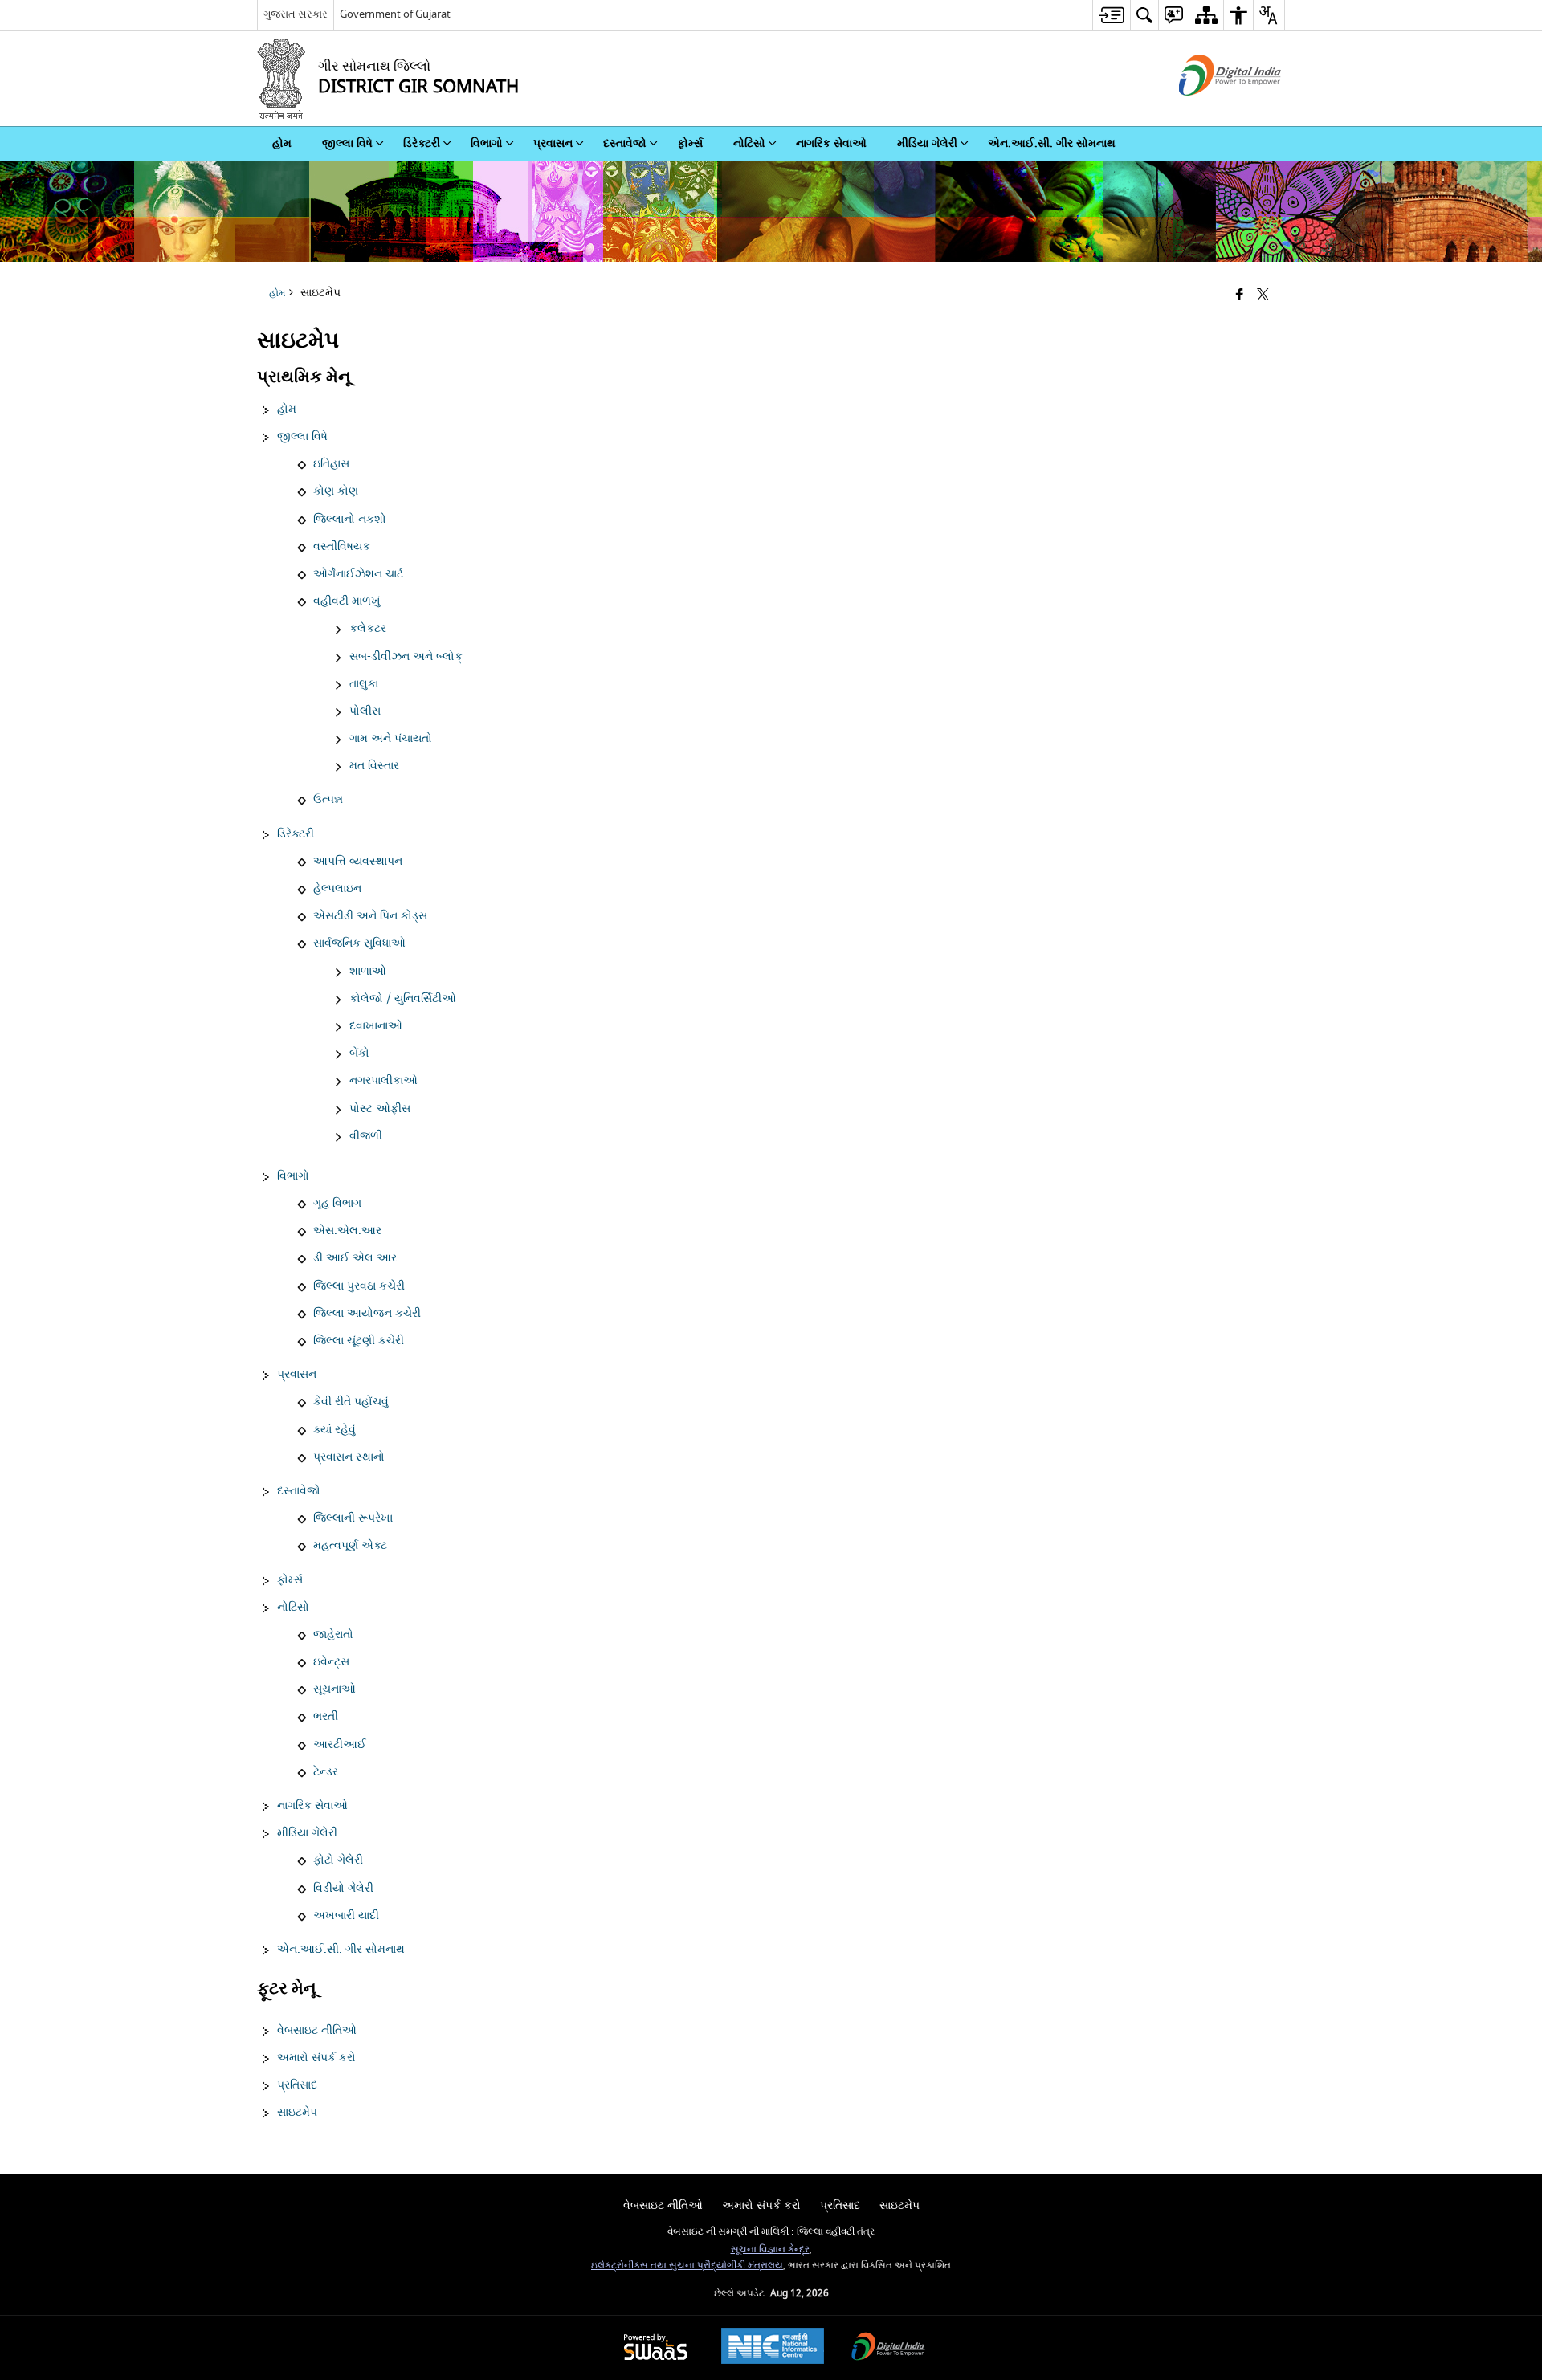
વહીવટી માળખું (347, 601)
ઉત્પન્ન (328, 800)
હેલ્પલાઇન (337, 889)
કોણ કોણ (336, 491)
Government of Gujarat (395, 14)
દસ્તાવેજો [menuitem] (625, 143)
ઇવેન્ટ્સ (331, 1662)
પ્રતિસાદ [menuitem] (840, 2205)
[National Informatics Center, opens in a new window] (773, 2348)
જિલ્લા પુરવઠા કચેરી (359, 1286)
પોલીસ (365, 711)
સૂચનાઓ (335, 1689)
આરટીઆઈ (340, 1745)
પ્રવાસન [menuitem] (553, 143)
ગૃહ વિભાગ (337, 1204)
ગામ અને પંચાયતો (391, 739)
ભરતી (326, 1717)
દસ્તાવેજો (299, 1491)
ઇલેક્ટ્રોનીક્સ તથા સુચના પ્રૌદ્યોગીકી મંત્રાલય (687, 2266)
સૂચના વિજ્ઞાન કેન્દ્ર (770, 2250)
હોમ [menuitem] (282, 143)
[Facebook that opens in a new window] (1240, 296)
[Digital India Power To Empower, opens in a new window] (888, 2348)
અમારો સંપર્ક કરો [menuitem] (761, 2205)
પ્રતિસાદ (297, 2085)
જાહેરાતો (333, 1635)
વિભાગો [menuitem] (487, 143)
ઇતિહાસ (331, 464)
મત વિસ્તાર (374, 766)
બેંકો (359, 1053)
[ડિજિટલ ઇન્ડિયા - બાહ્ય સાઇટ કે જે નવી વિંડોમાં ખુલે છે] (1210, 110)
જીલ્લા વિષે (302, 437)
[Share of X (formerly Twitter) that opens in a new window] (1263, 296)
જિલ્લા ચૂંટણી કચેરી (359, 1341)
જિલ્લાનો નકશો (350, 520)
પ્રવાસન (297, 1375)
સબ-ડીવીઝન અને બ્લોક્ (406, 657)
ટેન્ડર (326, 1772)
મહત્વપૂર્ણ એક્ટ (350, 1546)
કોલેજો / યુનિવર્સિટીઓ (403, 999)
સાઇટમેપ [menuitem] (899, 2205)
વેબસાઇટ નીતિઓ (317, 2031)
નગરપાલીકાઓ (383, 1081)
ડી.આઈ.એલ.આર (355, 1258)
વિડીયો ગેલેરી (343, 1889)
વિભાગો (293, 1176)
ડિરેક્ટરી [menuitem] (422, 143)
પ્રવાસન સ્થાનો (349, 1457)
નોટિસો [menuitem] (749, 143)
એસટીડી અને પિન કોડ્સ (370, 916)
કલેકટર (368, 629)
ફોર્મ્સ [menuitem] (690, 143)
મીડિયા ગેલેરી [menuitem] (927, 143)
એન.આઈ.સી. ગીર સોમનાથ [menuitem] (1052, 143)
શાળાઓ (368, 972)
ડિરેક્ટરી (296, 834)
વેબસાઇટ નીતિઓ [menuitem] (663, 2205)
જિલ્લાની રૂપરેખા (353, 1518)
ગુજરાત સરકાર (296, 14)
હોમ (287, 410)
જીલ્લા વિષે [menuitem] (347, 143)
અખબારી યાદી (346, 1916)
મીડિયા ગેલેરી (307, 1833)
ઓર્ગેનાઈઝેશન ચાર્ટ (358, 574)
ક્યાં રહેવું (335, 1430)
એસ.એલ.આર (347, 1231)
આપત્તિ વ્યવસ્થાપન (358, 862)
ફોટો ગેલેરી (338, 1860)
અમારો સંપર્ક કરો (316, 2058)
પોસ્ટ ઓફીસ (380, 1109)
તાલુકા (364, 684)
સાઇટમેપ (297, 2113)
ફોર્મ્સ (290, 1580)
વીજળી (366, 1136)
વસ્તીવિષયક (342, 547)
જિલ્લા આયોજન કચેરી (367, 1314)
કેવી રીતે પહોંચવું (351, 1402)
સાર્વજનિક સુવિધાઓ (359, 943)
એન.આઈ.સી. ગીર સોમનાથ (341, 1950)
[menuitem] (1111, 15)
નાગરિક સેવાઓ (312, 1806)
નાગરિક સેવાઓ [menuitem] (831, 143)
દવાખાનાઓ (376, 1026)
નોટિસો (293, 1608)
